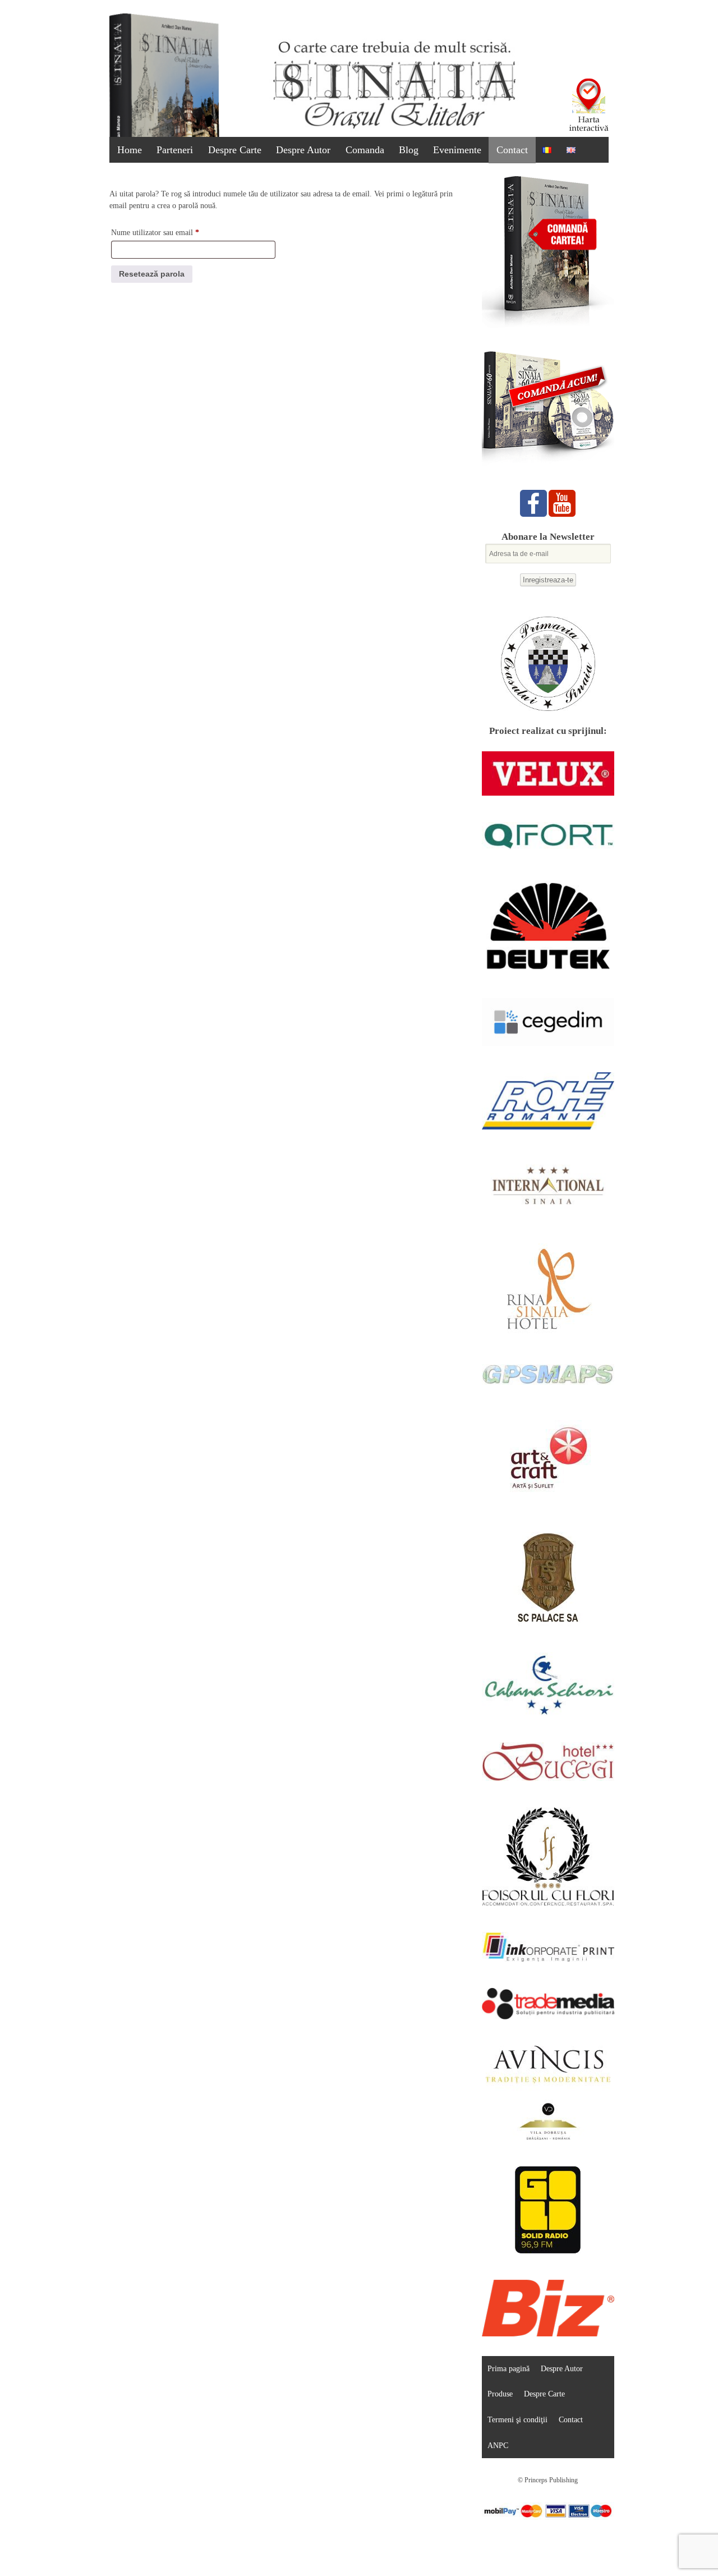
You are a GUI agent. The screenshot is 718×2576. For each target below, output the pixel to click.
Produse (500, 2394)
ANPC (498, 2445)
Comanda (365, 150)
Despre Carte (235, 150)
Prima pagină (508, 2368)
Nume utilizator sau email (173, 232)
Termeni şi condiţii (517, 2419)
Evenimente (457, 150)
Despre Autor (303, 150)
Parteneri (175, 150)
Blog (409, 150)
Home (130, 150)
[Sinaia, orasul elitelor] (394, 129)
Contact (512, 150)
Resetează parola (152, 274)
